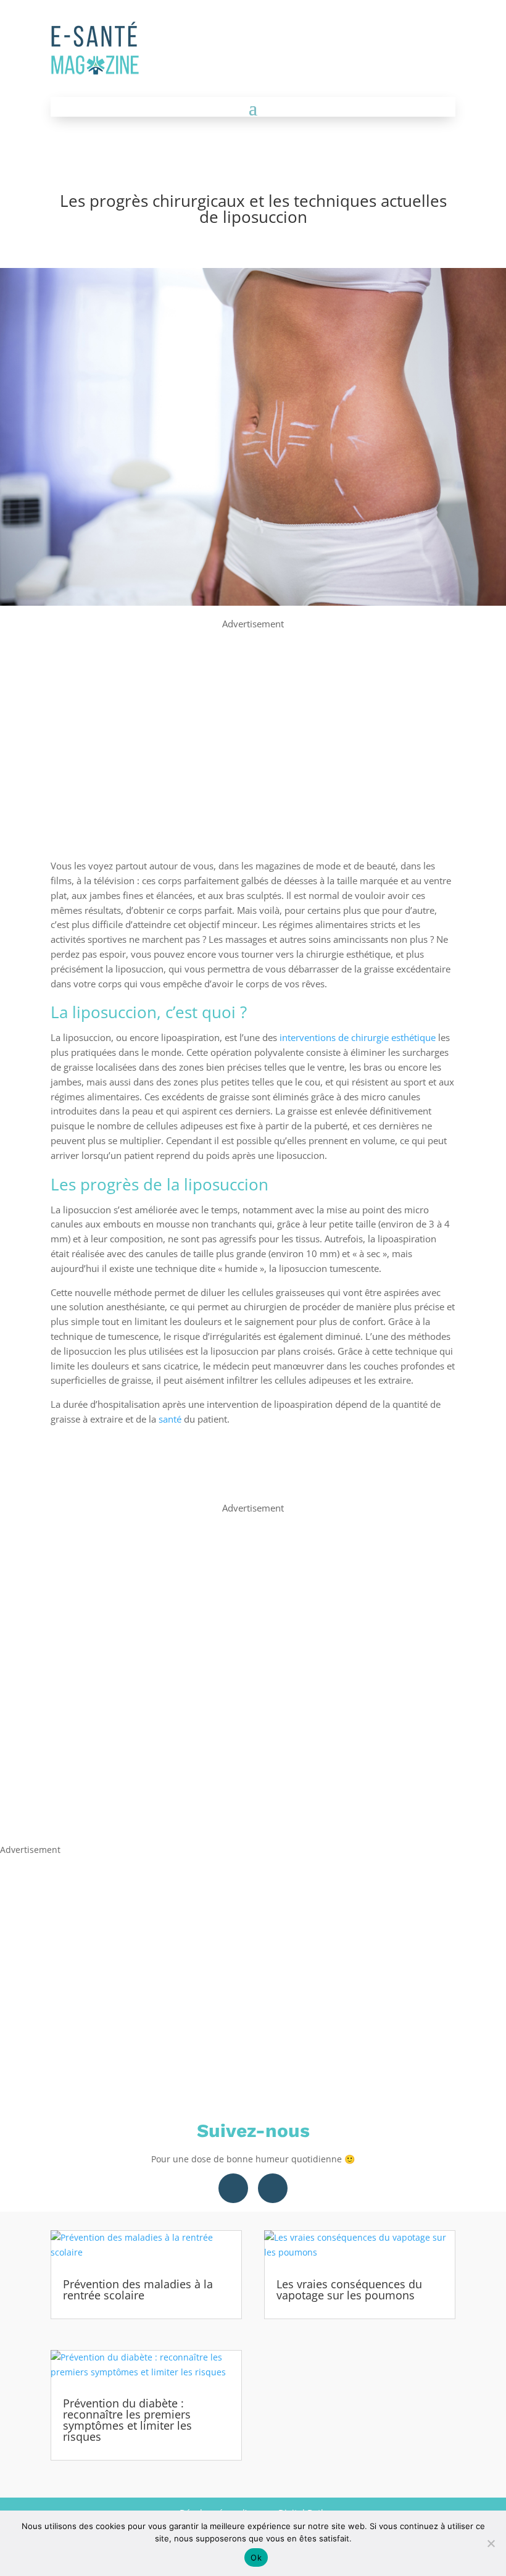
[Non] (491, 2543)
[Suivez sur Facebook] (233, 2188)
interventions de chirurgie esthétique (358, 1037)
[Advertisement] (253, 718)
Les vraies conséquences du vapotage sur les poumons (349, 2290)
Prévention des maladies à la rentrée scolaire (138, 2290)
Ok (256, 2557)
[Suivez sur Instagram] (273, 2188)
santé (170, 1419)
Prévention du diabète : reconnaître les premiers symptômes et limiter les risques (127, 2420)
